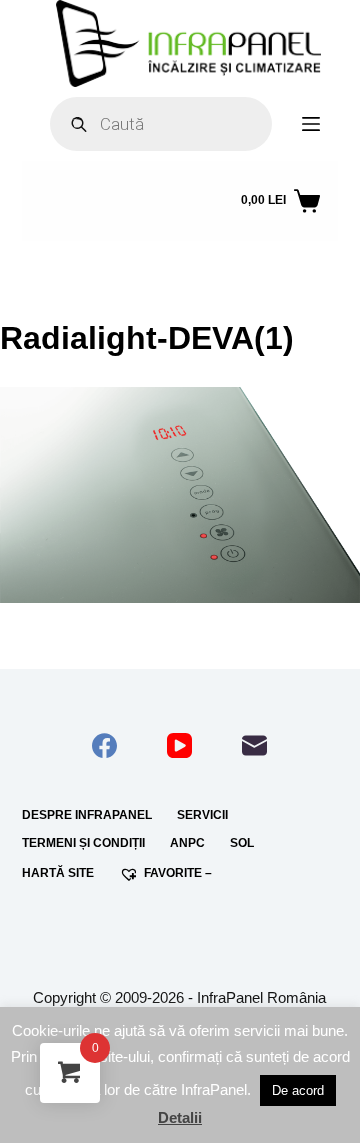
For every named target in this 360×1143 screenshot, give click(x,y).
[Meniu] (311, 124)
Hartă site (58, 873)
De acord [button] (298, 1090)
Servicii (202, 815)
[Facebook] (104, 745)
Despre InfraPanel (87, 815)
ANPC (187, 843)
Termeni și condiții (83, 843)
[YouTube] (179, 745)
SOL (242, 843)
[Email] (254, 745)
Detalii (180, 1117)
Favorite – (178, 873)
